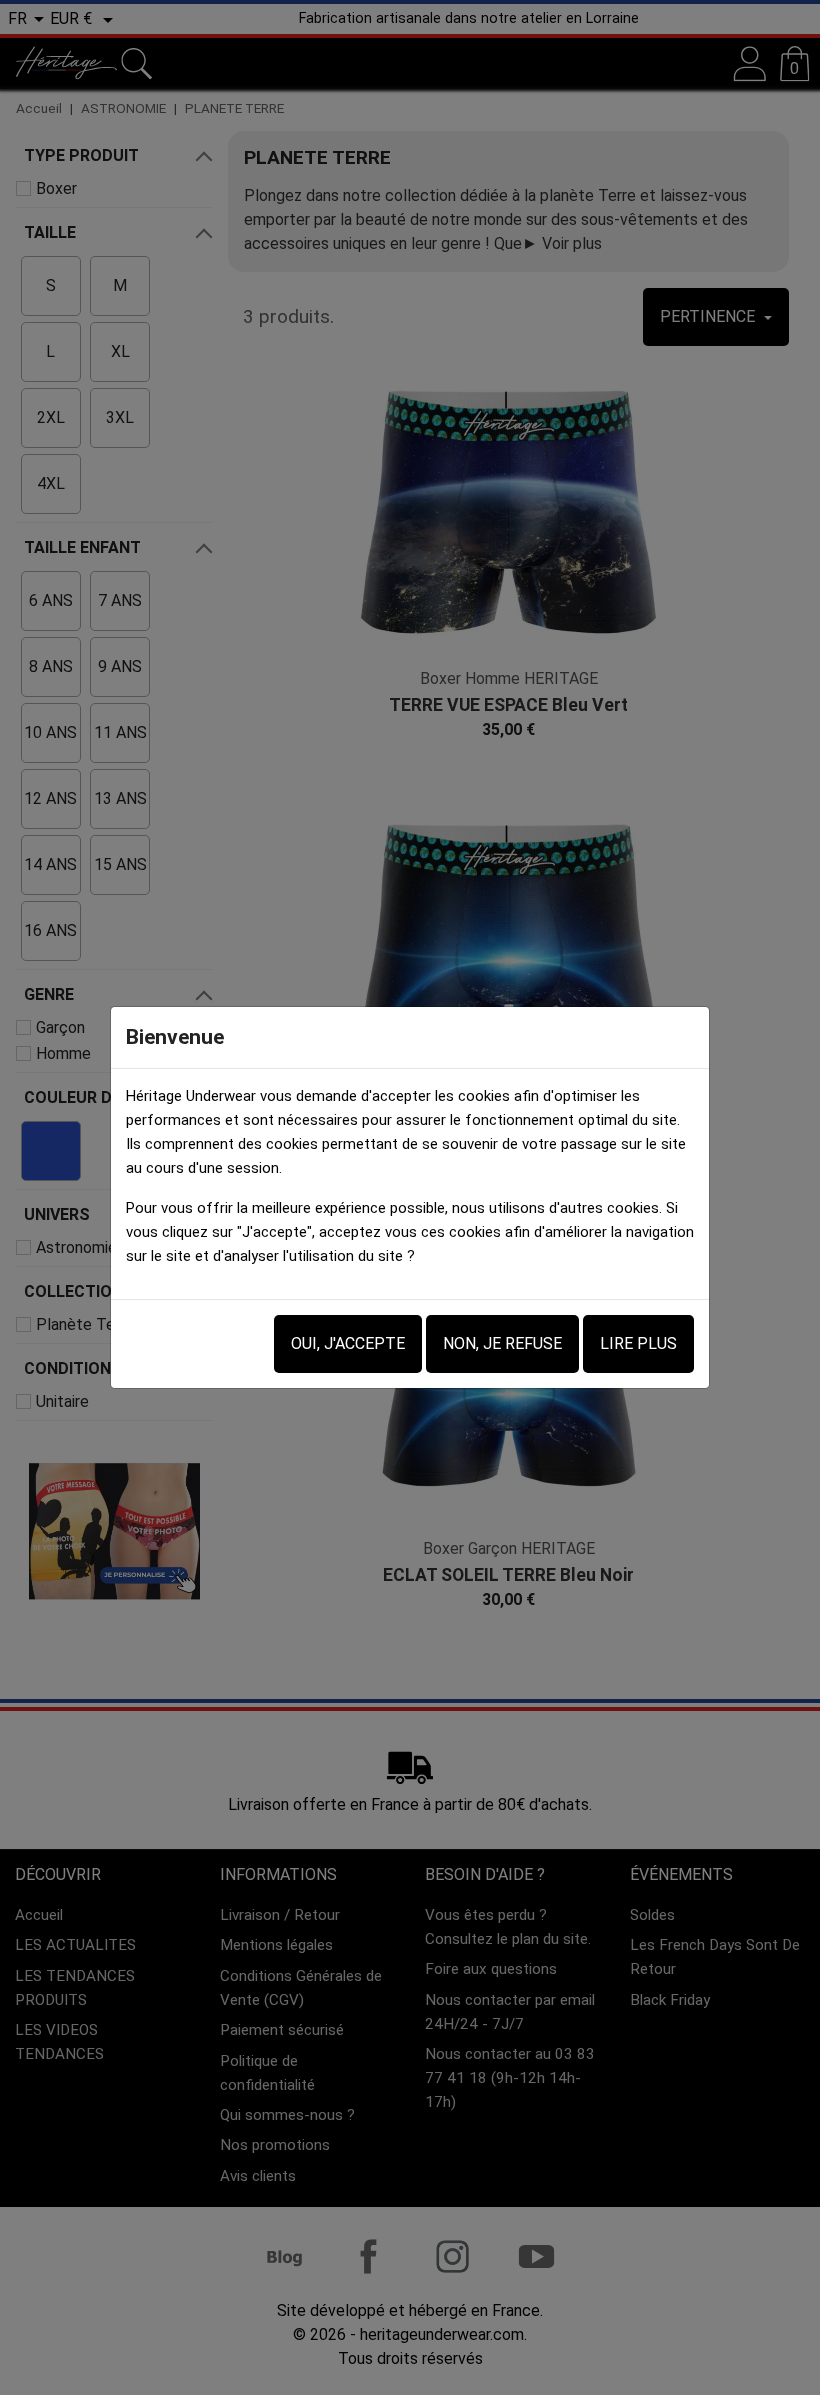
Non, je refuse (502, 1343)
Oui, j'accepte (348, 1343)
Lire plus (638, 1343)
